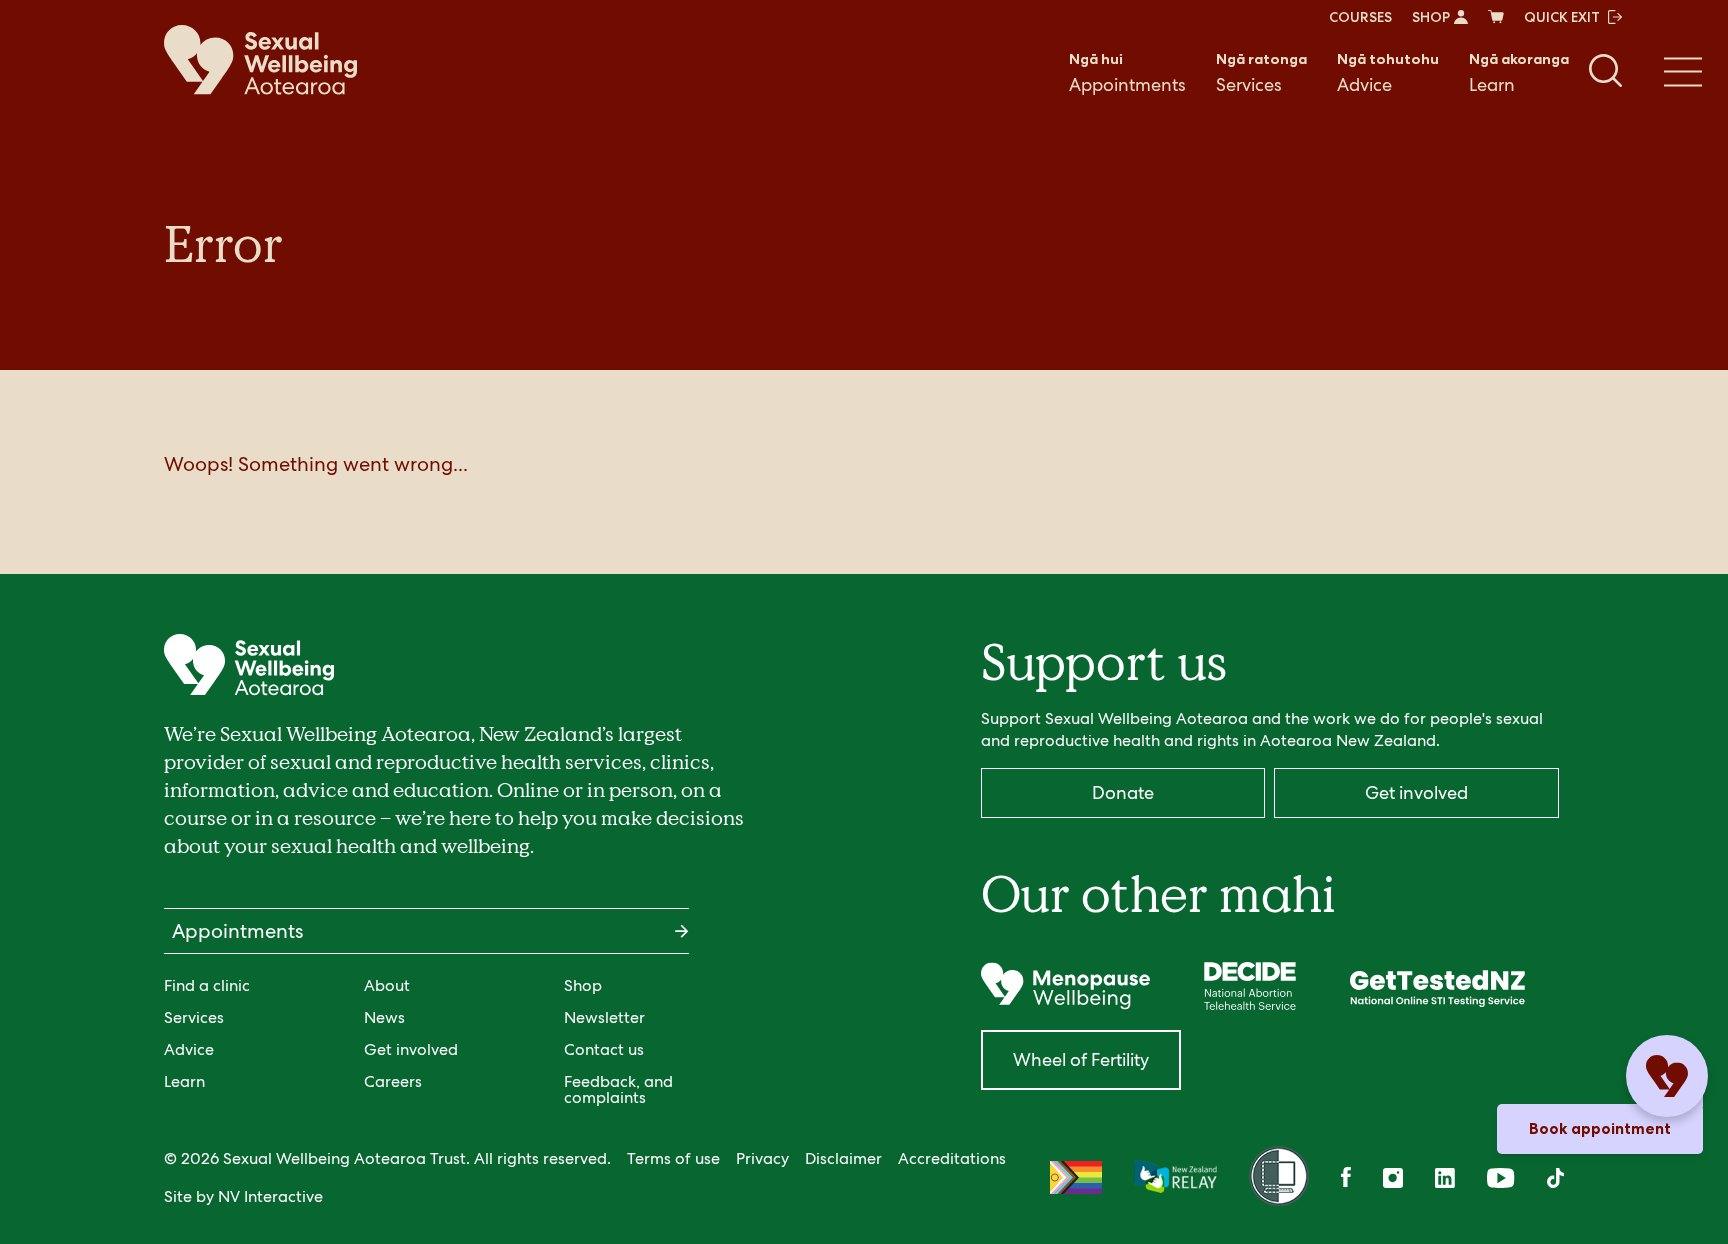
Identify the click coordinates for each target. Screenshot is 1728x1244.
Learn (1519, 73)
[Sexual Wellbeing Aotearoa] (260, 60)
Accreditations (952, 1158)
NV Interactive (270, 1196)
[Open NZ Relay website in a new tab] (1175, 1178)
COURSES (1360, 17)
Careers (393, 1081)
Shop (583, 985)
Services (1261, 73)
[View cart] (1496, 17)
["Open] (1065, 986)
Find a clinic (207, 985)
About (387, 985)
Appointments (1127, 73)
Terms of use (673, 1158)
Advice (1388, 73)
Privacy (762, 1158)
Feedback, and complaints (618, 1089)
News (384, 1017)
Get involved (411, 1049)
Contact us (604, 1049)
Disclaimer (843, 1158)
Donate (1123, 792)
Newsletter (604, 1017)
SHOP (1431, 17)
